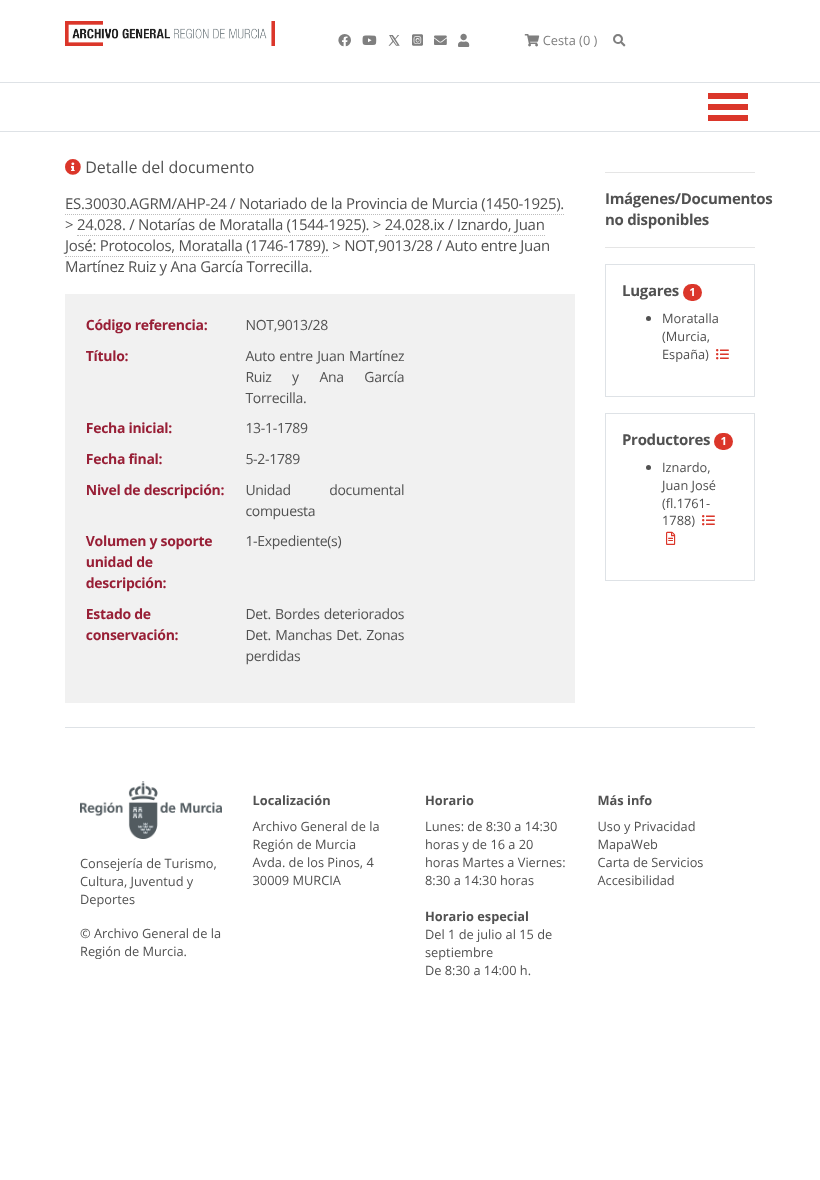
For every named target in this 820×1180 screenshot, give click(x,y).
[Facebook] (346, 40)
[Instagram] (419, 40)
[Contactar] (442, 40)
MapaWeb (628, 844)
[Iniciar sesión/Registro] (463, 40)
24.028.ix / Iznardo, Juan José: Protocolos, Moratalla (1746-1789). (305, 235)
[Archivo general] (170, 29)
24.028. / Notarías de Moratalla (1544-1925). (223, 225)
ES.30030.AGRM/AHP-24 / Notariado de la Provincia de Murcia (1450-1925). (314, 204)
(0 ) (570, 40)
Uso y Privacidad (647, 826)
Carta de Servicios (651, 862)
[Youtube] (370, 40)
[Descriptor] (671, 538)
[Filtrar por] (722, 354)
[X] (396, 40)
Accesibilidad (636, 880)
